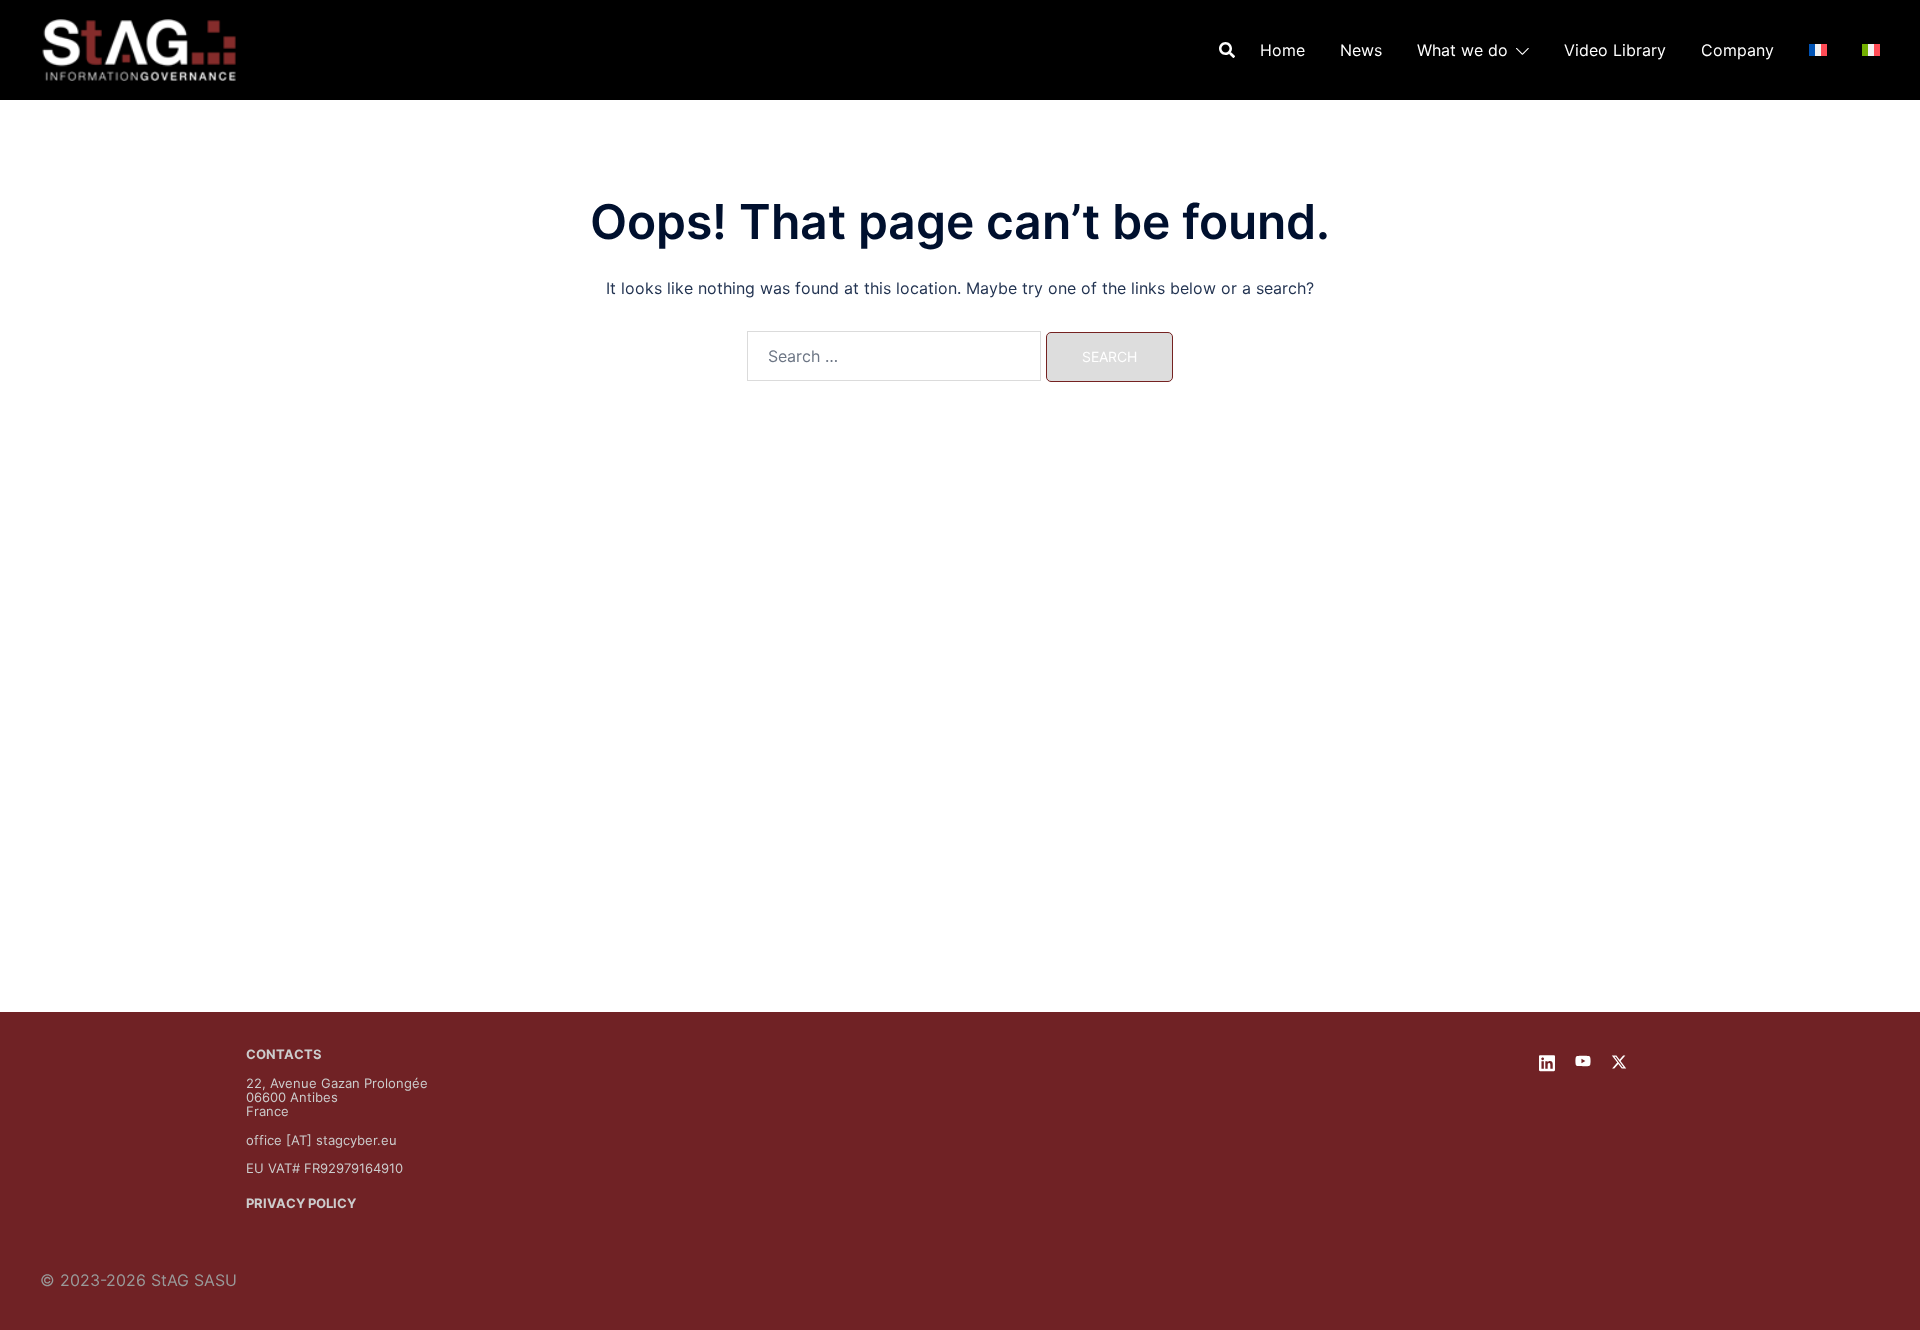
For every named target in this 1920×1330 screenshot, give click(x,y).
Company (1737, 50)
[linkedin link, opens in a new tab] (1547, 1060)
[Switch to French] (1818, 50)
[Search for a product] (1227, 50)
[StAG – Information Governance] (139, 48)
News (1361, 50)
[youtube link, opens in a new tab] (1583, 1060)
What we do (1462, 50)
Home (1282, 50)
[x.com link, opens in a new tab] (1619, 1060)
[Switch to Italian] (1871, 50)
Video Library (1615, 50)
